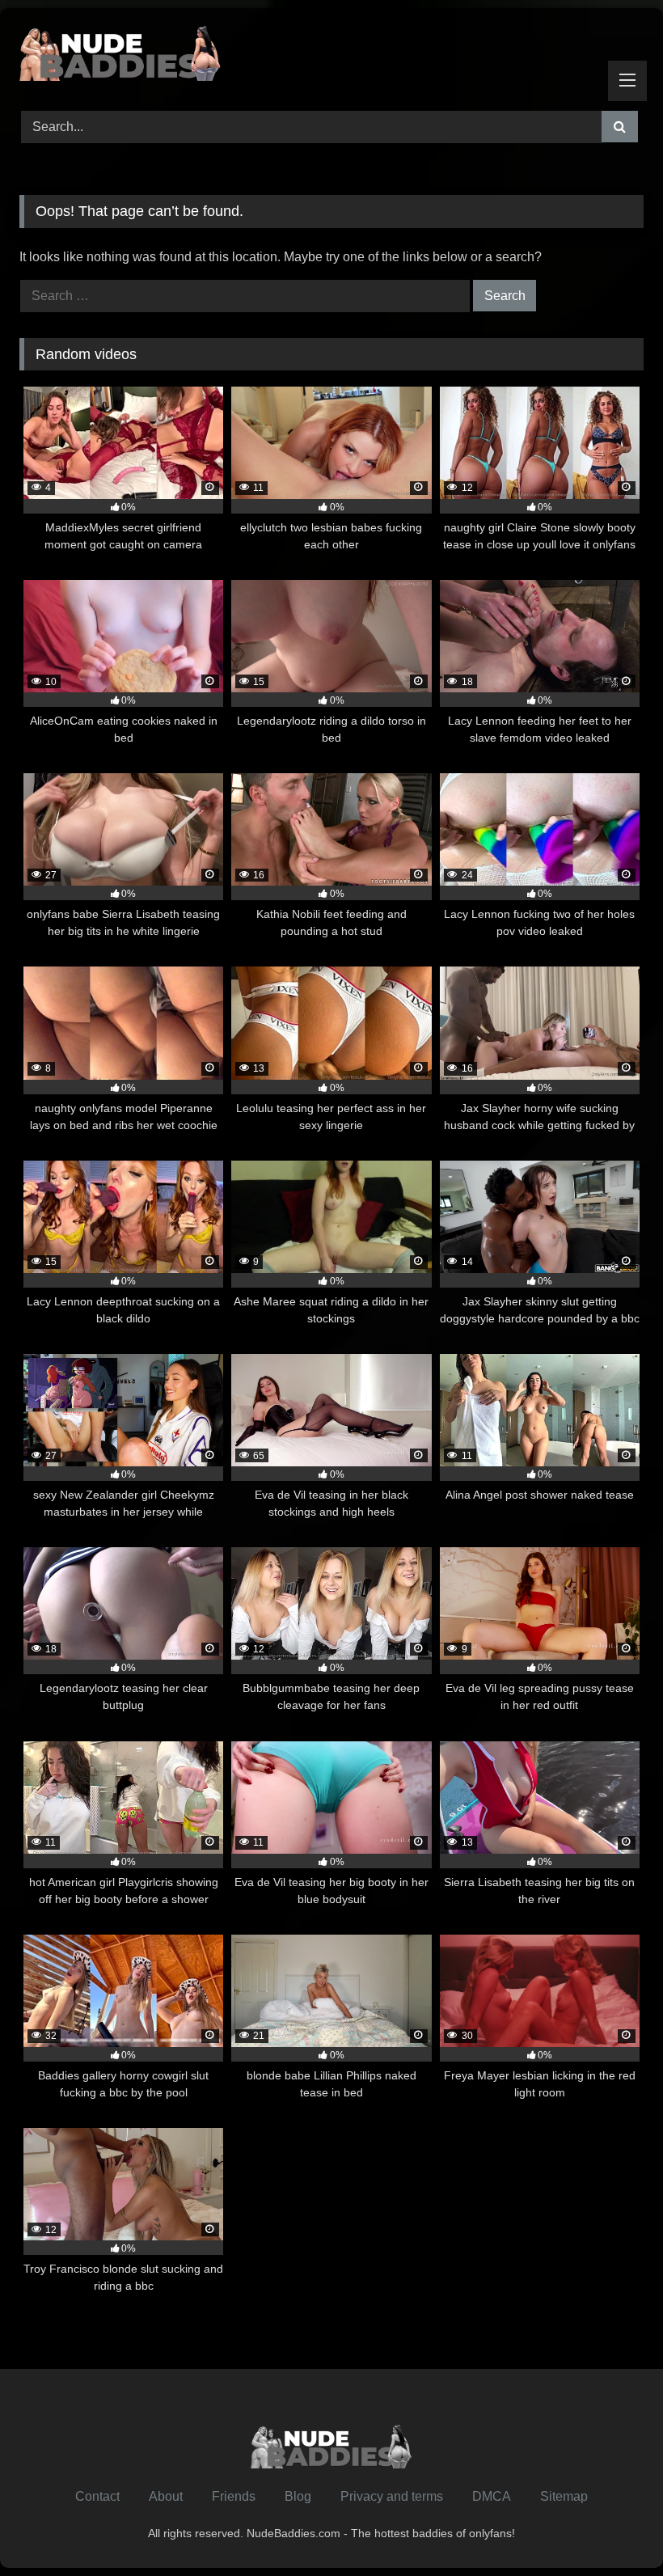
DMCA (492, 2496)
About (166, 2496)
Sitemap (564, 2496)
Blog (298, 2496)
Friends (234, 2496)
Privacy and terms (392, 2496)
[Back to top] (613, 2528)
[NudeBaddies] (331, 54)
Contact (97, 2496)
